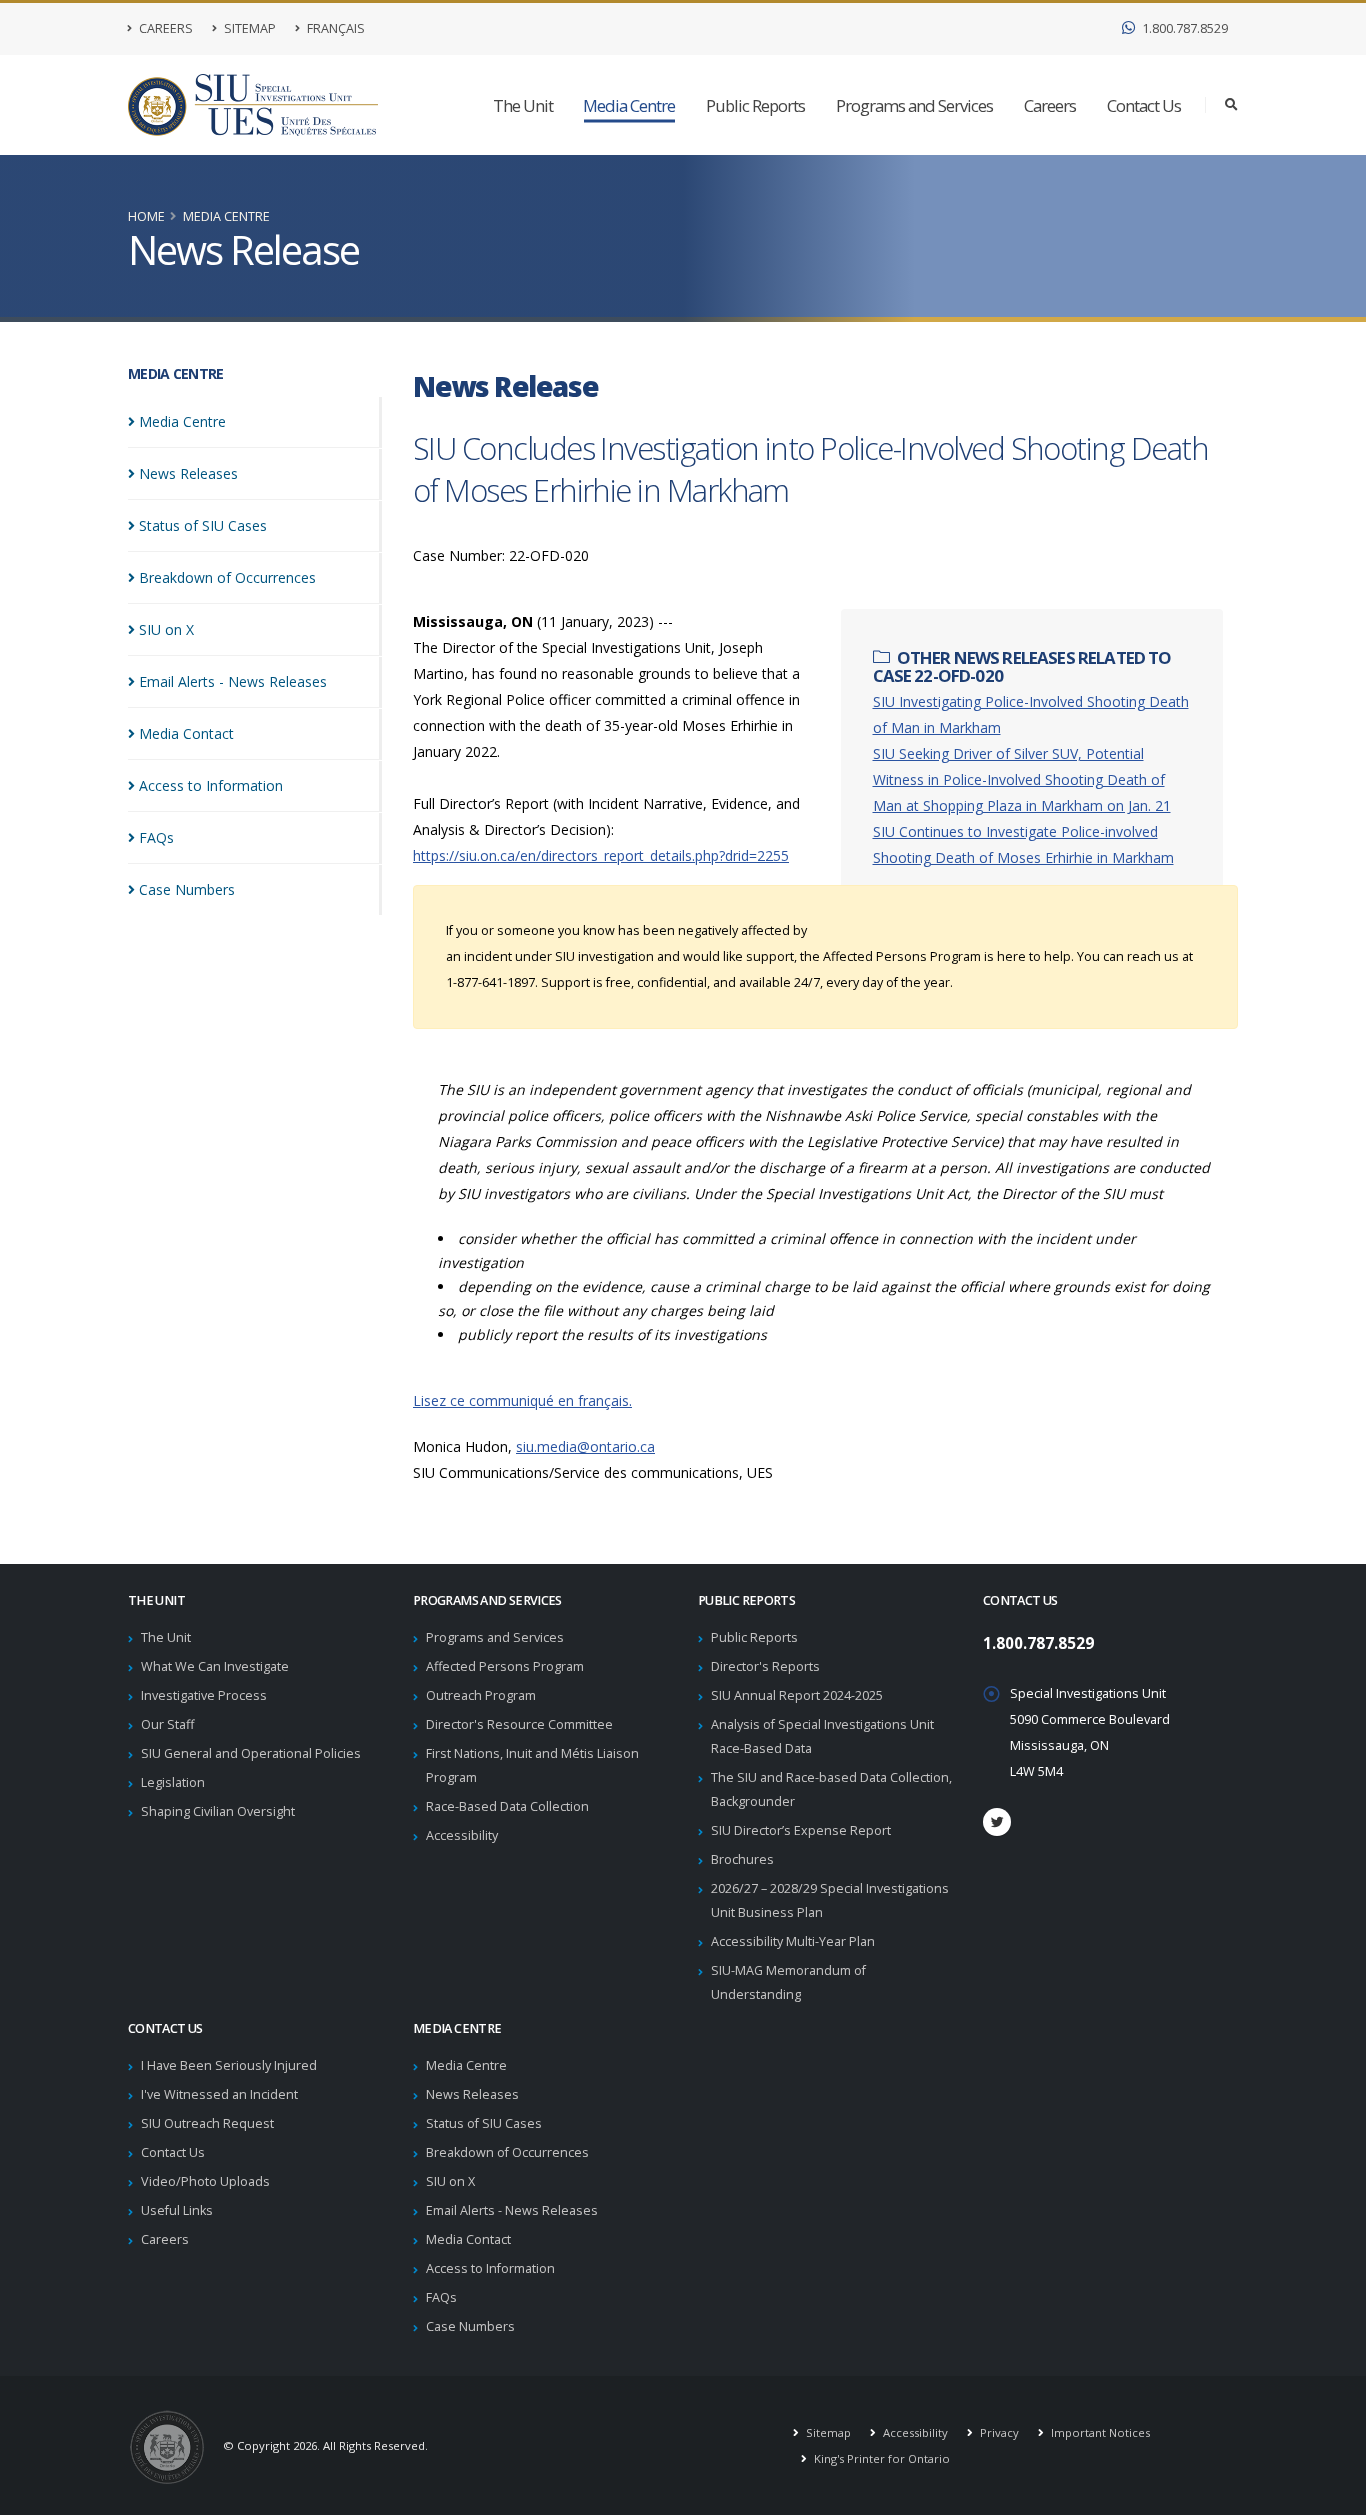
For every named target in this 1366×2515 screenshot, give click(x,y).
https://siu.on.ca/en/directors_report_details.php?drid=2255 (601, 855)
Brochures (742, 1859)
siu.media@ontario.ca (585, 1446)
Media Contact (468, 2239)
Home (146, 216)
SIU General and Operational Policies (251, 1753)
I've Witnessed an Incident (219, 2094)
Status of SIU (203, 525)
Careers (164, 28)
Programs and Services (914, 105)
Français (334, 28)
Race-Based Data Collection (507, 1806)
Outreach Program (481, 1695)
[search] (1231, 105)
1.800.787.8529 (1183, 28)
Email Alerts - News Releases (512, 2210)
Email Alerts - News (233, 681)
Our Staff (167, 1724)
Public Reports (755, 105)
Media (182, 421)
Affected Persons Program (505, 1666)
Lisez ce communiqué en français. (522, 1400)
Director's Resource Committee (519, 1724)
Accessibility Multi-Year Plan (793, 1941)
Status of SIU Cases (484, 2123)
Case (187, 889)
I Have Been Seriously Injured (229, 2065)
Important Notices (1099, 2432)
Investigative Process (204, 1695)
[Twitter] (997, 1822)
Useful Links (177, 2210)
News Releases (472, 2094)
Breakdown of (227, 577)
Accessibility (462, 1835)
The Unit (523, 105)
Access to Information (490, 2268)
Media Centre (629, 105)
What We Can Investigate (215, 1666)
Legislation (173, 1782)
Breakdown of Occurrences (507, 2152)
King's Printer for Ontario (880, 2458)
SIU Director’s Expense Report (801, 1830)
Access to (211, 785)
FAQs (441, 2297)
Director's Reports (765, 1666)
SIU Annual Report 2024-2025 (797, 1695)
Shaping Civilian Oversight (218, 1811)
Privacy (998, 2432)
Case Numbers (470, 2326)
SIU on (166, 629)
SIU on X (450, 2181)
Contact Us (1144, 105)
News (188, 473)
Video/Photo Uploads (205, 2181)
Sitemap (248, 28)
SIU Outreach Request (207, 2123)
